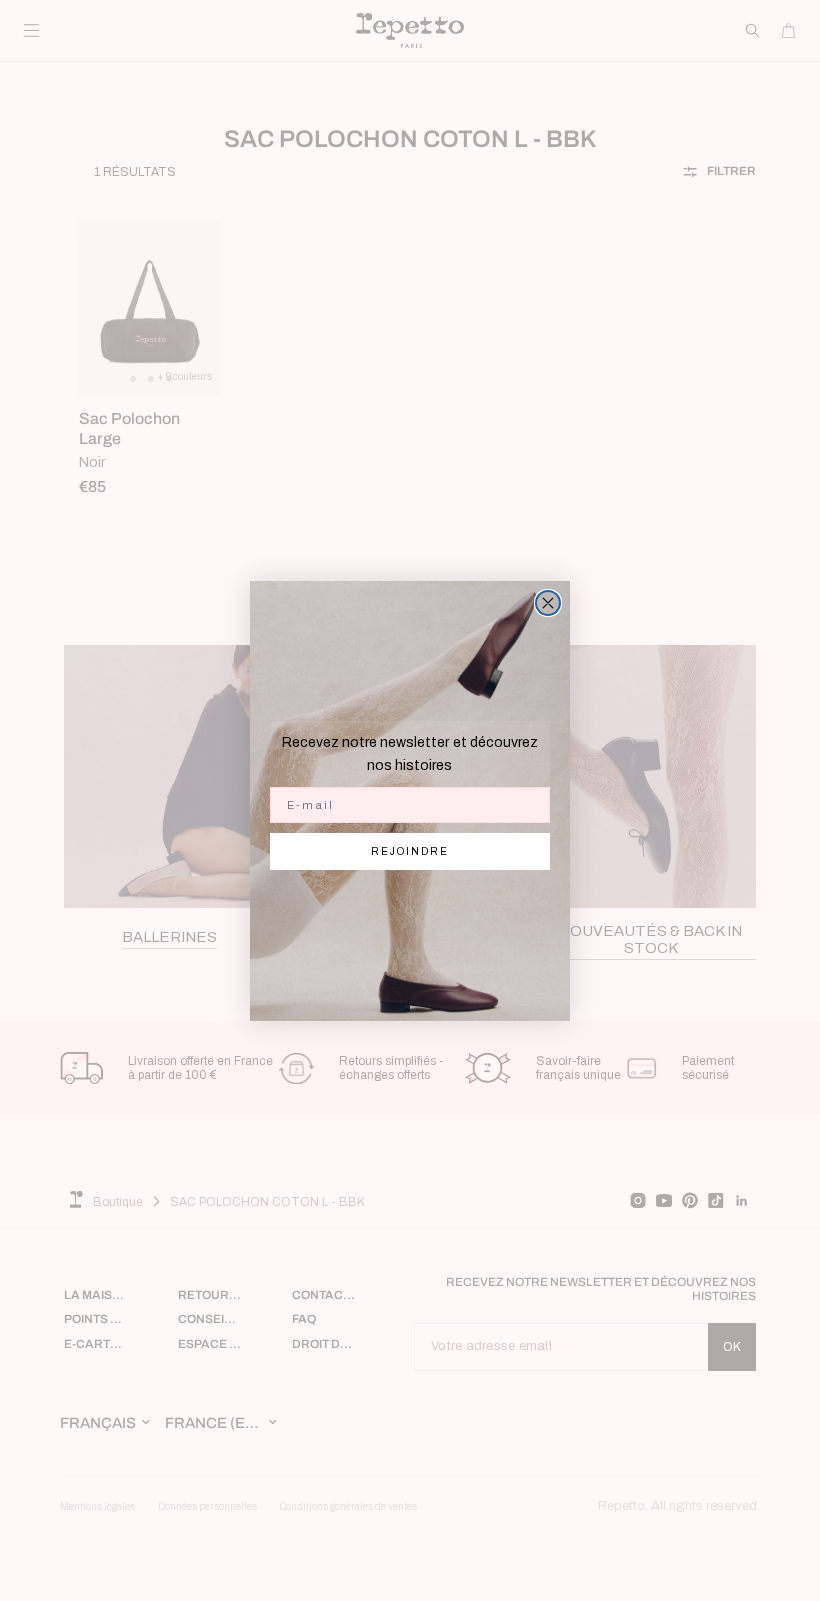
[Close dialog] (548, 603)
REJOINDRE (410, 851)
